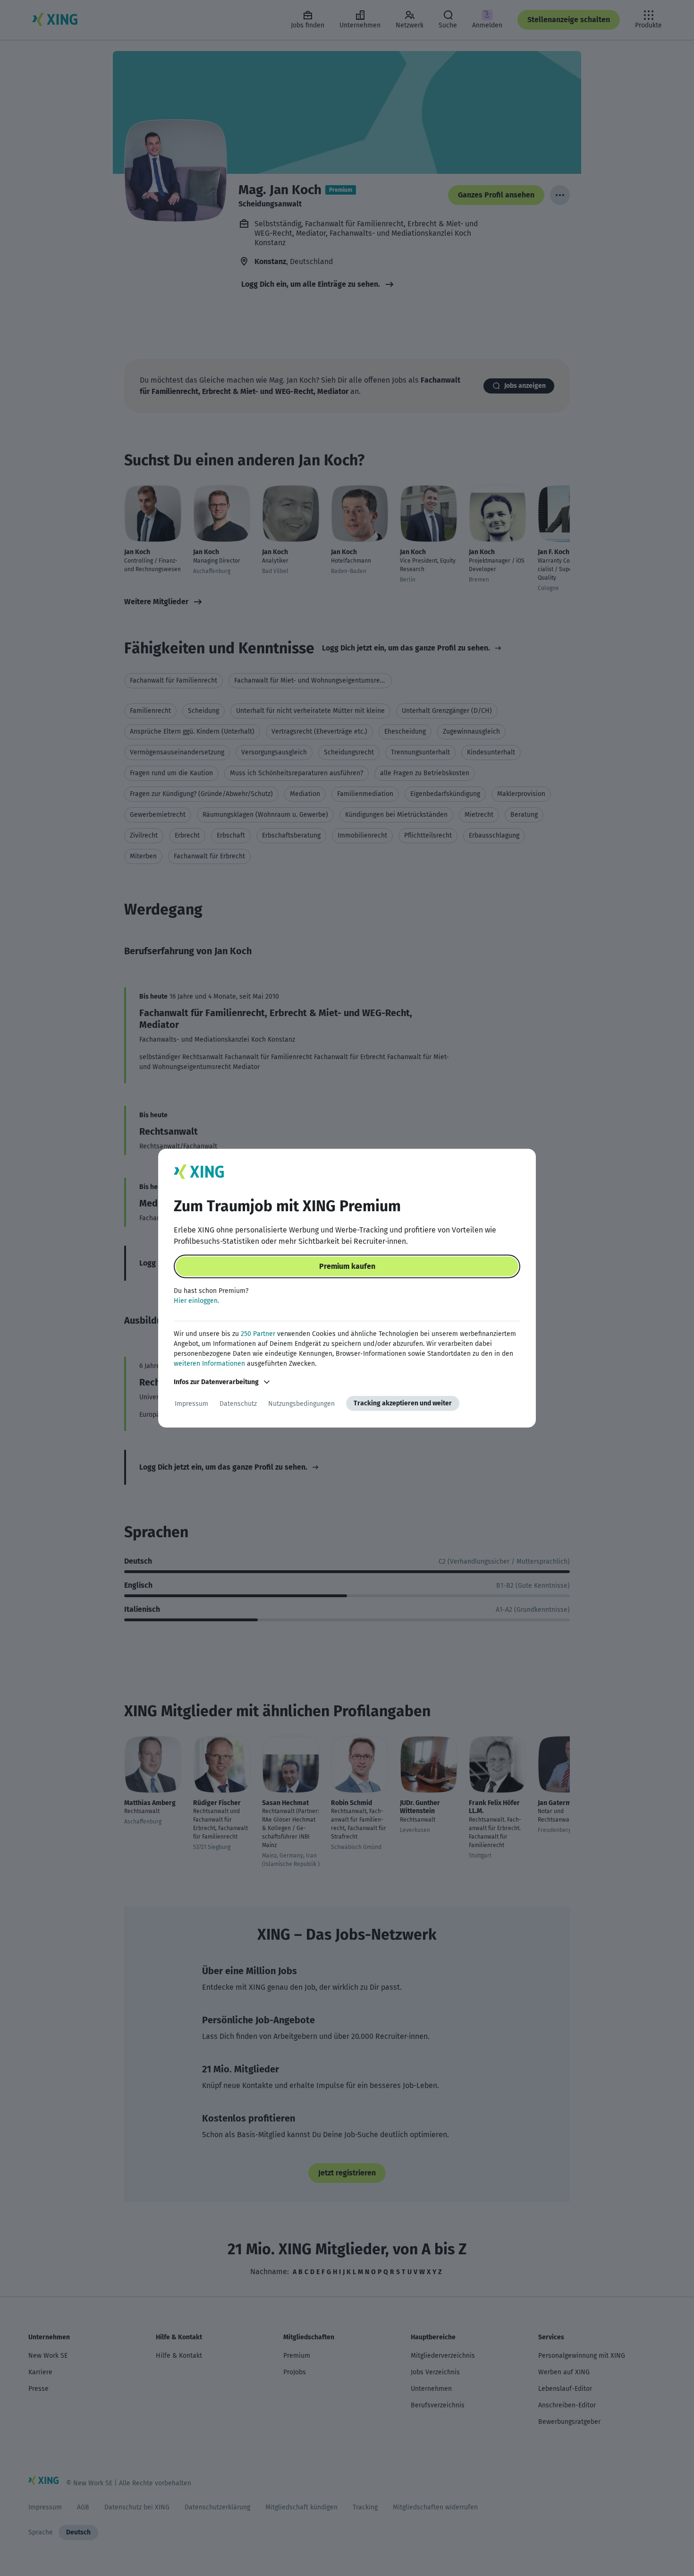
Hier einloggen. (196, 1301)
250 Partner (258, 1334)
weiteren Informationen (209, 1364)
